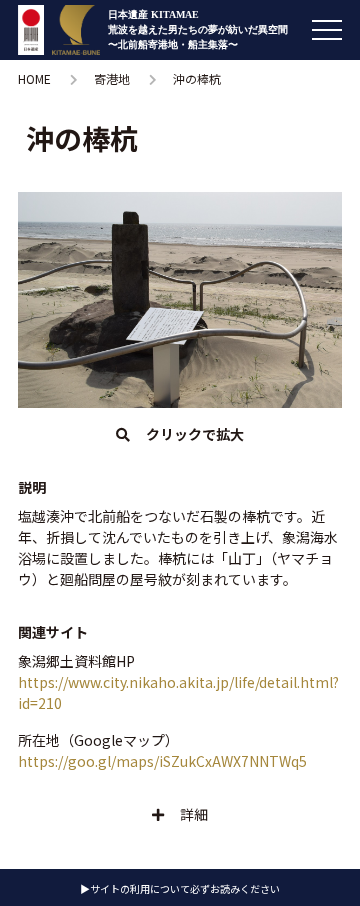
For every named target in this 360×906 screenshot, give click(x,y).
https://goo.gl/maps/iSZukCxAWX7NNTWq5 (162, 761)
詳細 (194, 814)
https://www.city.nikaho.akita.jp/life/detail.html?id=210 (178, 692)
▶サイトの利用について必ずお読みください (180, 888)
